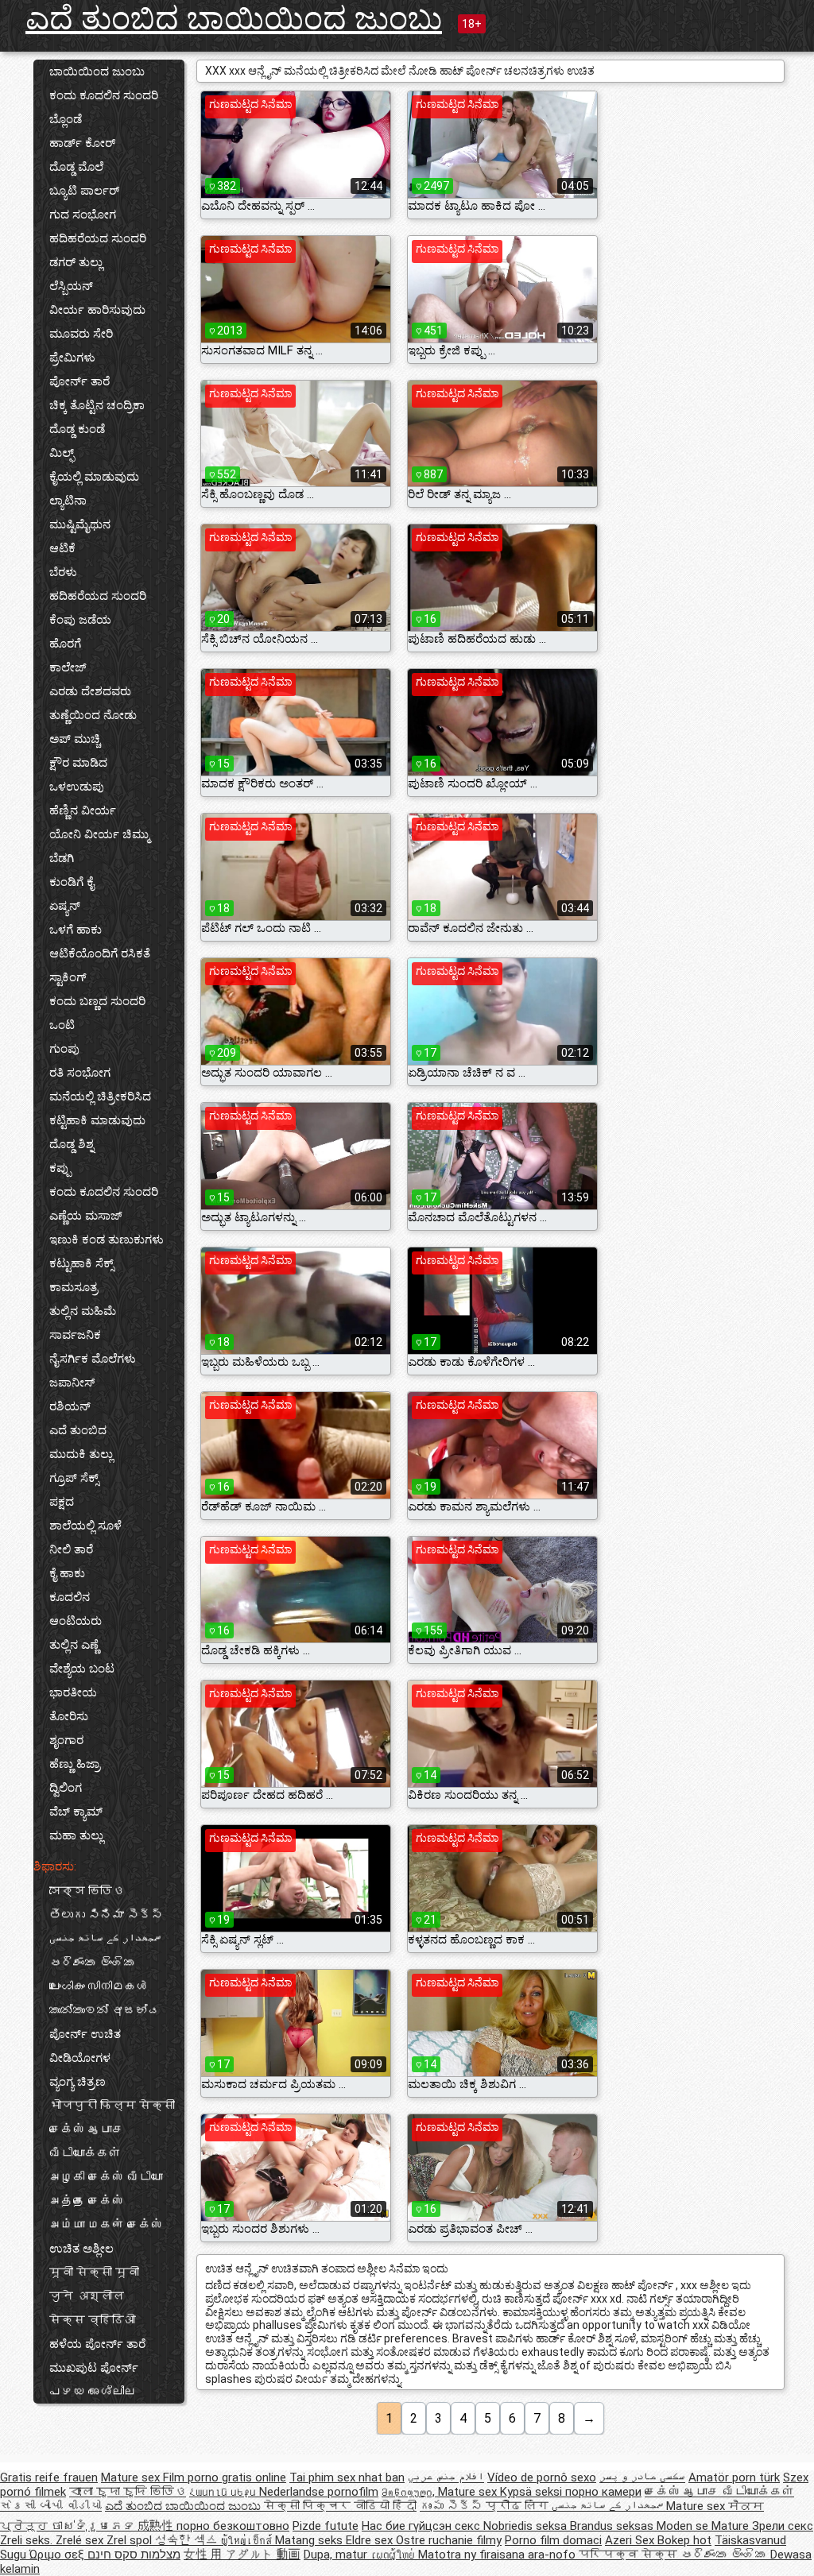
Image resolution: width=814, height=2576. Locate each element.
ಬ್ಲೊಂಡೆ (66, 119)
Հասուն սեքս (224, 2492)
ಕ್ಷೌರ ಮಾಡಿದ (78, 763)
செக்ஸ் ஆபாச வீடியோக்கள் (87, 2141)
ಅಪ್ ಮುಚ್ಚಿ (75, 739)
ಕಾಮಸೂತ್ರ (74, 1287)
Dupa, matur (337, 2555)
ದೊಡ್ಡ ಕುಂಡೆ (77, 429)
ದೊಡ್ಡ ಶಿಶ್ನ (72, 1144)
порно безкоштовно (233, 2526)
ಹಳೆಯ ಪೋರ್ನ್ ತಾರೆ (97, 2344)
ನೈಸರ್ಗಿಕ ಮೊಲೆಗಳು (93, 1359)
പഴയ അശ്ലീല (93, 2392)
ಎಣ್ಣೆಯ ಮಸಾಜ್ (86, 1216)
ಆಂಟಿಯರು (76, 1621)
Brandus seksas (613, 2526)
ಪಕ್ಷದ (62, 1502)
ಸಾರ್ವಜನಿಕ (75, 1335)
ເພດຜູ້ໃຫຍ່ (394, 2555)
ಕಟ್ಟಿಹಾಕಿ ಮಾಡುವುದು (97, 1120)
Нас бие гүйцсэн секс (423, 2526)
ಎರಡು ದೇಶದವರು (90, 691)
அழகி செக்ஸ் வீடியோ (106, 2177)
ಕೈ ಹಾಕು (67, 1573)
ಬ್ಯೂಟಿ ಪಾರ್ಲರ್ (84, 191)
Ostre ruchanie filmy (449, 2540)
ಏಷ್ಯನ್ (65, 906)
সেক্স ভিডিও (87, 1891)
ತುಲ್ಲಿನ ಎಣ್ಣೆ (74, 1645)
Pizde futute (326, 2526)
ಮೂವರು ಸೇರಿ (81, 334)
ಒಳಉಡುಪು (77, 787)
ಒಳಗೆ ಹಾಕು (76, 930)
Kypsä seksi (533, 2492)
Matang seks (310, 2540)
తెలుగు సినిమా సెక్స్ (106, 1915)
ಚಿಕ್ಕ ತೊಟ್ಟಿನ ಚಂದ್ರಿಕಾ (97, 405)
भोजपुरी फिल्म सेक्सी (112, 2106)
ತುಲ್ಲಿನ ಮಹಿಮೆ (83, 1311)
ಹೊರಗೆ (65, 644)
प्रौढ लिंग (519, 2506)
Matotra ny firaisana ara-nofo (498, 2555)
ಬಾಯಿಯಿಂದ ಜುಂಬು (97, 72)
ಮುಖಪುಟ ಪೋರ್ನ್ (94, 2368)
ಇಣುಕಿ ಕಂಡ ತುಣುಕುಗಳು (107, 1240)
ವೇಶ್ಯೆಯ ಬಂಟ (82, 1669)
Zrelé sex (81, 2540)
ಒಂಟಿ (62, 1025)
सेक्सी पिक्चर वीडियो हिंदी (340, 2506)
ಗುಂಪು (64, 1049)
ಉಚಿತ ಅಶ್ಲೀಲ (81, 2249)
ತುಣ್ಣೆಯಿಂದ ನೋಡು (93, 715)
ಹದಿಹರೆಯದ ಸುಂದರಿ (98, 238)
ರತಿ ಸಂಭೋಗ (80, 1073)
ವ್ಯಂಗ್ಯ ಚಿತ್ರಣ (78, 2082)
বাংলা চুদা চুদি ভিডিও (128, 2492)
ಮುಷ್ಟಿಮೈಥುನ (80, 524)
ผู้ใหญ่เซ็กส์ (248, 2540)
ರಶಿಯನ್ (70, 1406)
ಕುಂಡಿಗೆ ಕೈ (72, 882)
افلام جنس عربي (446, 2477)
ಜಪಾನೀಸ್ (72, 1383)
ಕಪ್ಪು (60, 1168)
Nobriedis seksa (527, 2526)
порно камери (603, 2492)
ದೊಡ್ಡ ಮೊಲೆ (76, 167)
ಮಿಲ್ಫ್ (62, 453)
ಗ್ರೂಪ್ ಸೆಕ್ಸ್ (74, 1478)
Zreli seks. (28, 2540)
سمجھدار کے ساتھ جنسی (105, 1939)
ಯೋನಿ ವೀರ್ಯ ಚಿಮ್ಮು (99, 834)
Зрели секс (783, 2526)
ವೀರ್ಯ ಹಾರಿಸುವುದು (97, 310)
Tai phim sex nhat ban (347, 2477)
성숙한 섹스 (188, 2540)
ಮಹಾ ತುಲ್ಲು (76, 1835)
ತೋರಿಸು (69, 1716)
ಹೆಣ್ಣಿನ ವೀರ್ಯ (83, 810)
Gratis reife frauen (49, 2477)
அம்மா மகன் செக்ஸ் (106, 2225)
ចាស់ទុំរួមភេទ (94, 2526)
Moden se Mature (704, 2526)
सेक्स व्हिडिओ (93, 2320)
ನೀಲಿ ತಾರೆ (71, 1549)
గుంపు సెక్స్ (453, 2506)
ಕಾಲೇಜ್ (68, 667)
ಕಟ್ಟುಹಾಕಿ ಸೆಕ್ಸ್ (81, 1263)
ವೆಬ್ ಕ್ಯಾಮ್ (76, 1812)
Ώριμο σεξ (58, 2555)
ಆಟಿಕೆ (62, 548)
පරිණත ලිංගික (93, 1963)
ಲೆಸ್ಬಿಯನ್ (71, 286)
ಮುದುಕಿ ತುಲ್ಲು (81, 1454)
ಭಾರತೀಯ (73, 1692)
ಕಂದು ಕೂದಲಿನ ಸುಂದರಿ (104, 95)
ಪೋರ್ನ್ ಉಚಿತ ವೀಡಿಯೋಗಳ (85, 2046)
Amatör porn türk (734, 2477)
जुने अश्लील (87, 2296)
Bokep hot (684, 2540)
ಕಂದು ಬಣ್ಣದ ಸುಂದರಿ (97, 1001)
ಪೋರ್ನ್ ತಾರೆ (79, 381)
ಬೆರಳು (63, 572)
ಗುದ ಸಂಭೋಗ (83, 215)
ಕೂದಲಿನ (70, 1597)
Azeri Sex (631, 2540)
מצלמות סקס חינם (134, 2555)
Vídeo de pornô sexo (542, 2477)
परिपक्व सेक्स (630, 2555)
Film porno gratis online (225, 2477)
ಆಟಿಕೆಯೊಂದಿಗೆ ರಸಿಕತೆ (100, 953)
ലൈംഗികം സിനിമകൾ (99, 1986)
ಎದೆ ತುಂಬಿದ (78, 1430)
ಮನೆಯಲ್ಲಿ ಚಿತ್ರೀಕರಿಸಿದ (100, 1097)
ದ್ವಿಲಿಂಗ (66, 1788)
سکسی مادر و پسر (642, 2477)
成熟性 (157, 2526)
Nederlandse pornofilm (319, 2492)
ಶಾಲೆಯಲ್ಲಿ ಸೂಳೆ (85, 1526)
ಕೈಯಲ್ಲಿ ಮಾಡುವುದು (94, 477)
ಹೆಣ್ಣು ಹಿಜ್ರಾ (75, 1764)
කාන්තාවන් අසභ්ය (105, 2010)
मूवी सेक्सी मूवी (94, 2272)
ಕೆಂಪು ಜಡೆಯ (80, 620)
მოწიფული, (410, 2492)
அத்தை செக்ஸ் (87, 2201)
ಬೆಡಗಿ (62, 858)
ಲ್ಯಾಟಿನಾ (68, 501)
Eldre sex (371, 2540)
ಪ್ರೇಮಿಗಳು (72, 358)
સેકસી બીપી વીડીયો (51, 2506)
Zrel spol (131, 2540)
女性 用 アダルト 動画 (242, 2555)
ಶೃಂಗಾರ (66, 1740)
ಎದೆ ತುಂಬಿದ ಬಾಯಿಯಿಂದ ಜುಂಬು (234, 19)
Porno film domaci (553, 2540)
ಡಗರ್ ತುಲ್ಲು (76, 262)
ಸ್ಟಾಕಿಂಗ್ (68, 977)
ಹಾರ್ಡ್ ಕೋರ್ (82, 143)
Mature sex (132, 2477)
